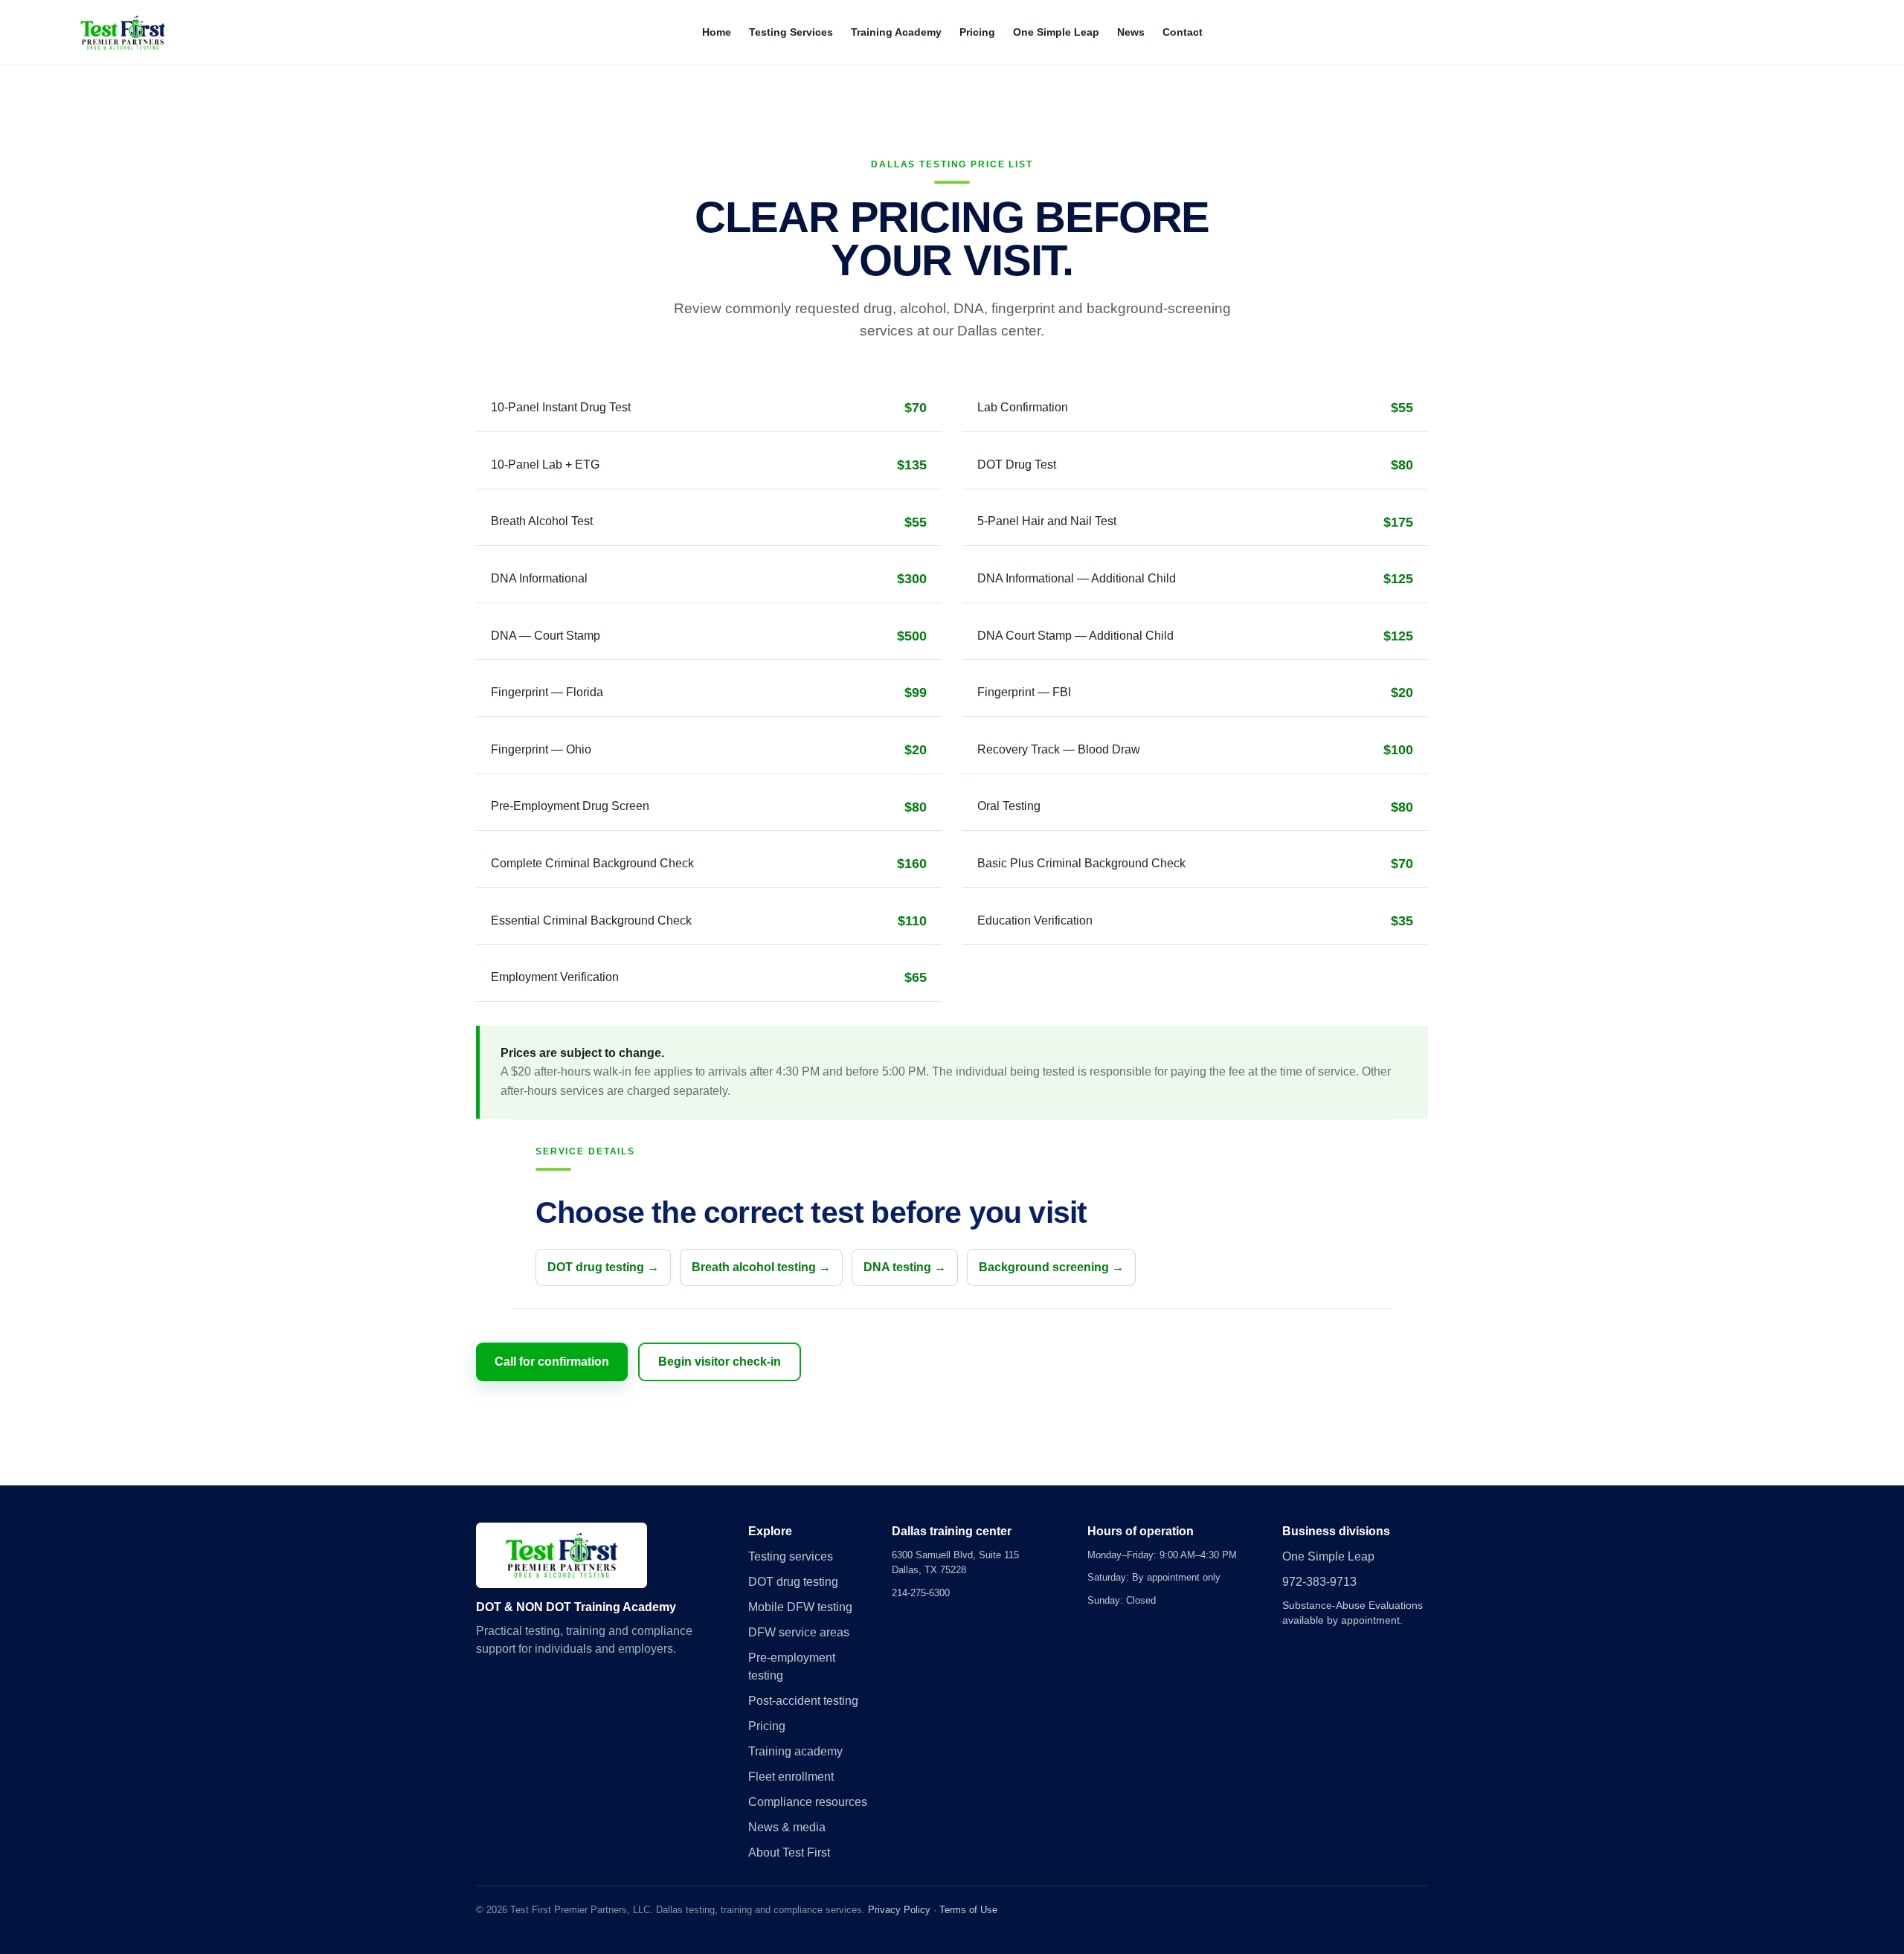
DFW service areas (799, 1632)
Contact (1183, 32)
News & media (787, 1827)
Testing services (791, 1556)
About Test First (789, 1852)
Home (717, 32)
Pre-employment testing (792, 1667)
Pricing (977, 32)
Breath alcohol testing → (761, 1267)
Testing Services (791, 32)
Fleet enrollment (791, 1777)
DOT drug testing (793, 1582)
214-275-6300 (921, 1593)
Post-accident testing (803, 1701)
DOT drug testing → (603, 1267)
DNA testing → (905, 1267)
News (1131, 32)
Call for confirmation (552, 1362)
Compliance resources (808, 1802)
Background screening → (1051, 1267)
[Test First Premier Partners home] (123, 33)
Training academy (795, 1751)
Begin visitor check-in (720, 1362)
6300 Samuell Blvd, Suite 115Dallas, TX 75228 (955, 1562)
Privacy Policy (899, 1910)
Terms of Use (968, 1910)
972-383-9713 (1319, 1582)
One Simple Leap (1056, 32)
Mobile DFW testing (800, 1607)
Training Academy (896, 32)
